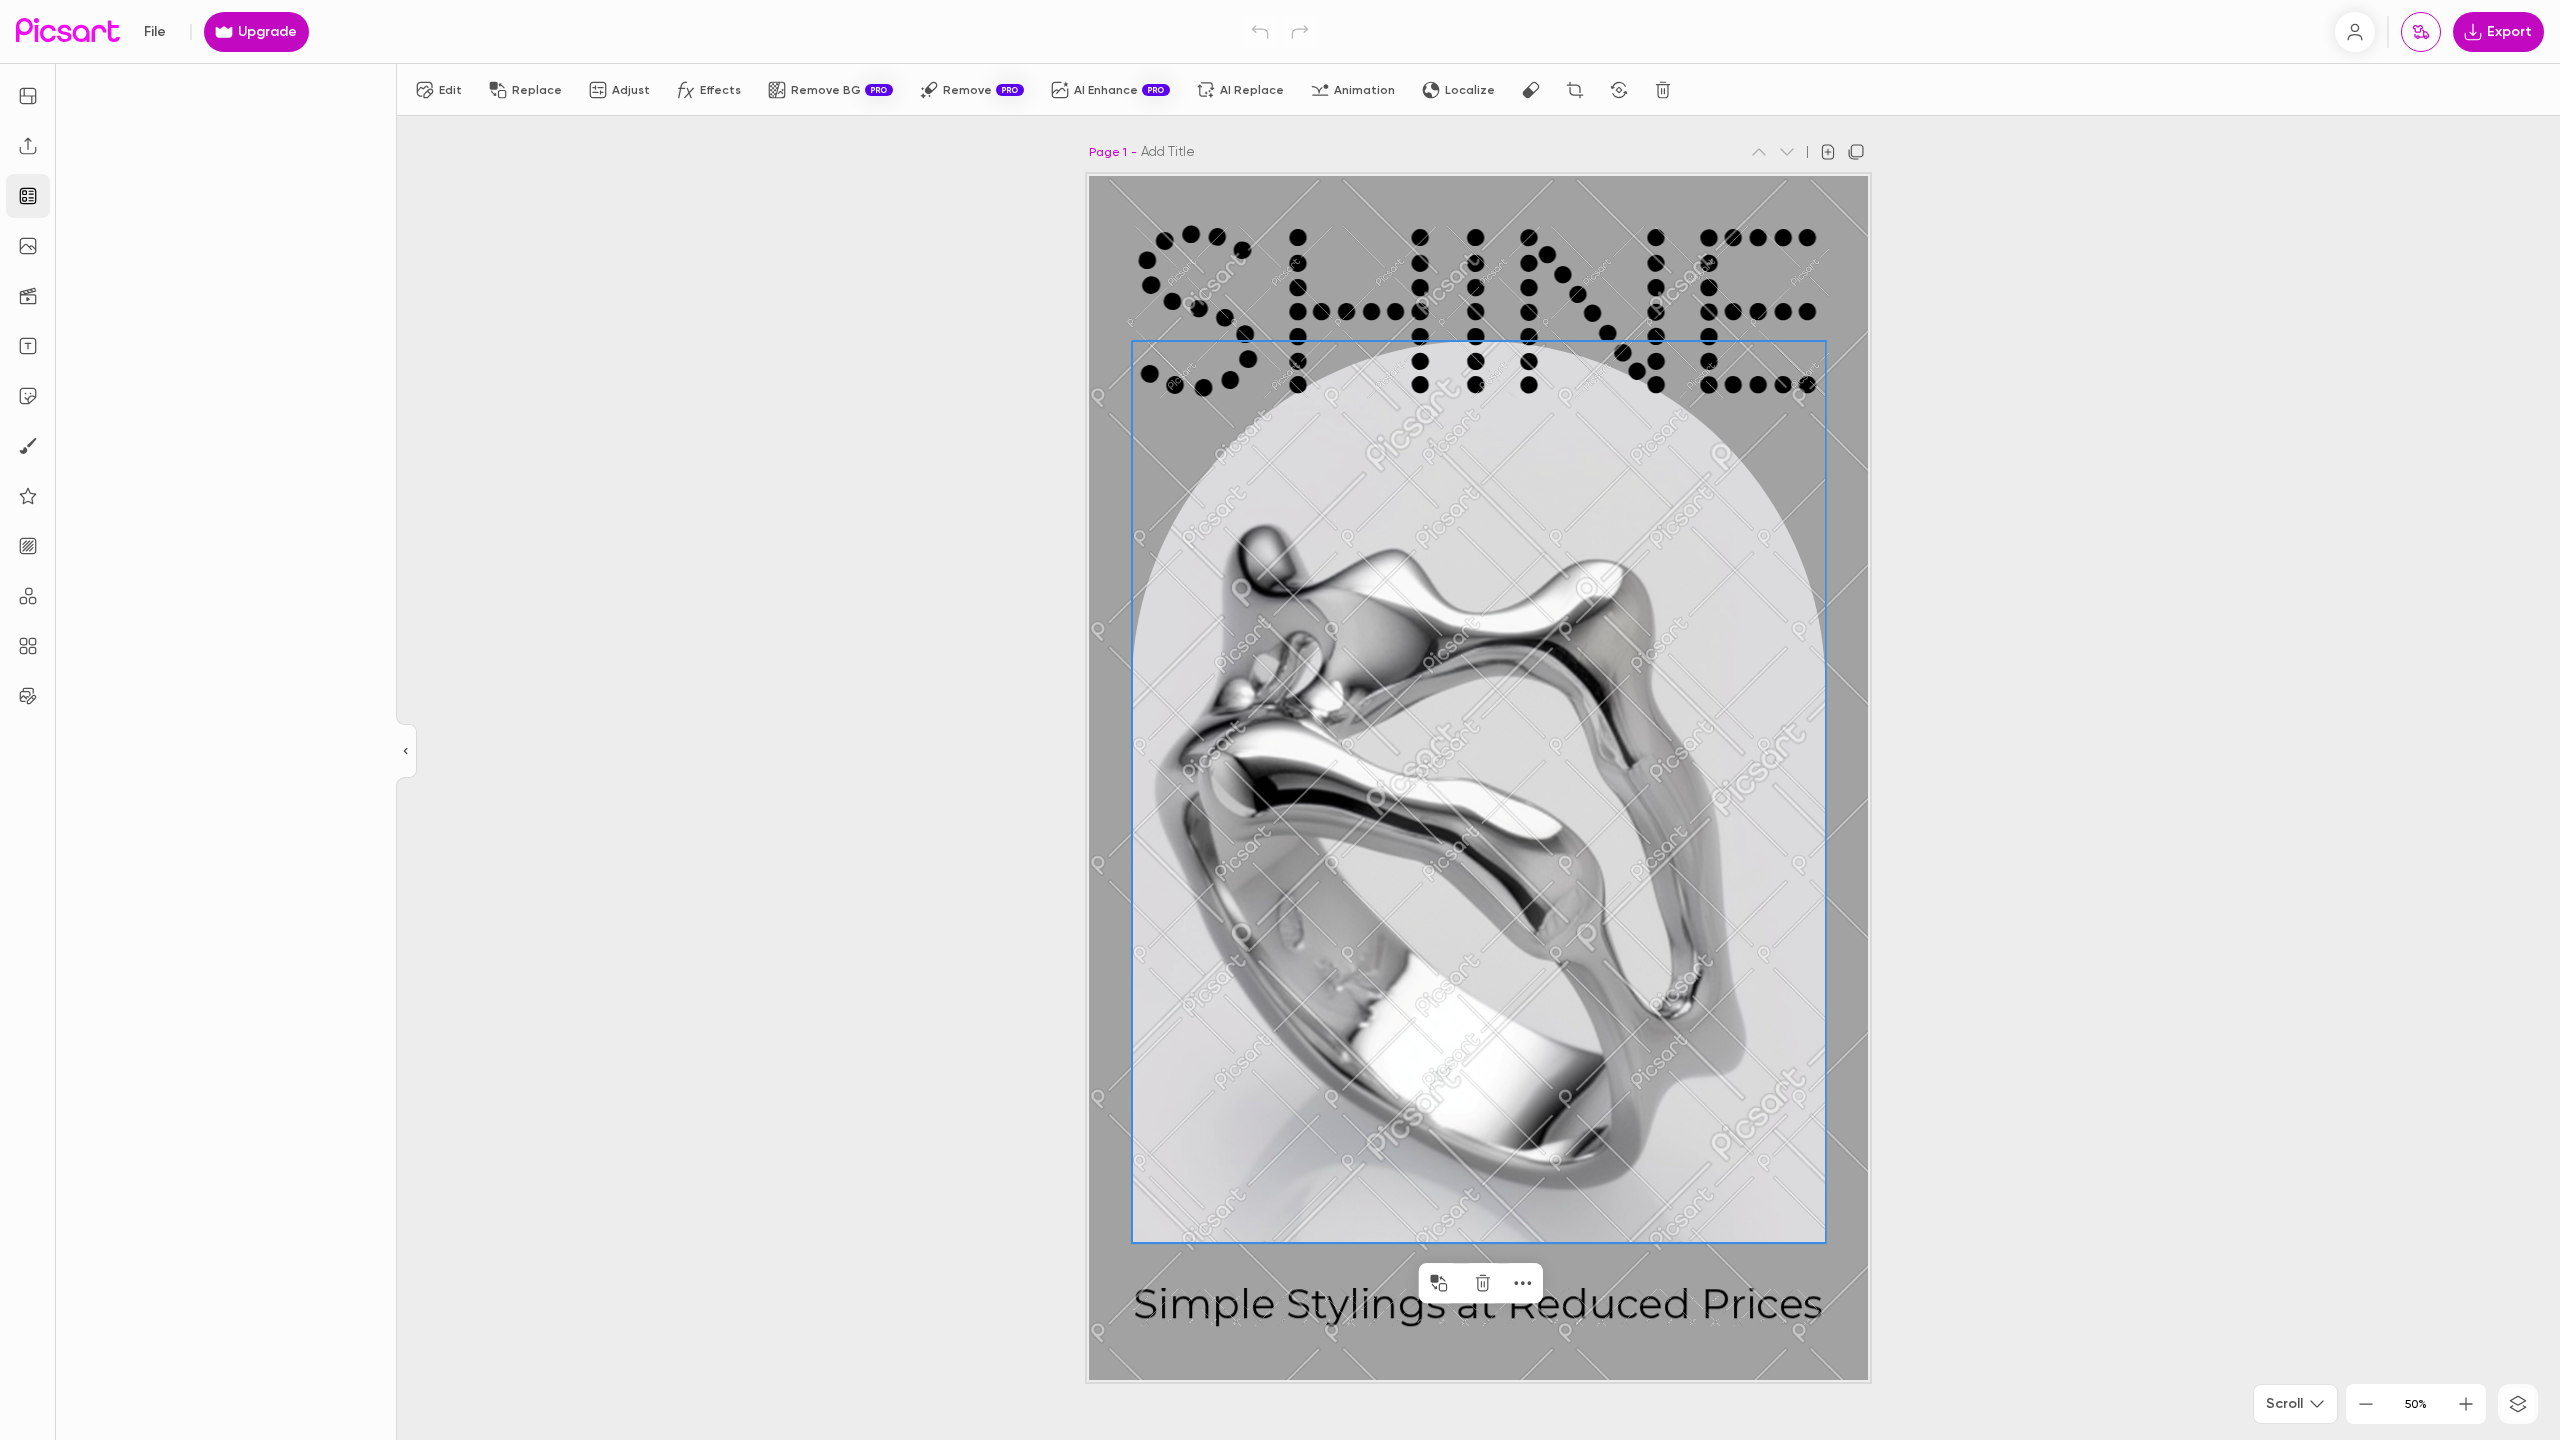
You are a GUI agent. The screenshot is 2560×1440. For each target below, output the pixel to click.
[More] (1523, 1283)
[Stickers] (28, 396)
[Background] (28, 546)
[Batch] (28, 696)
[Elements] (28, 496)
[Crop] (1575, 90)
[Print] (2421, 32)
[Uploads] (28, 146)
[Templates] (28, 196)
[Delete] (1663, 90)
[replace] (1439, 1283)
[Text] (28, 346)
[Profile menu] (2355, 32)
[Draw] (28, 446)
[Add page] (1828, 152)
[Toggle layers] (2518, 1404)
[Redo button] (1300, 32)
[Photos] (28, 246)
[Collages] (28, 646)
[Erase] (1531, 90)
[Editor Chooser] (406, 752)
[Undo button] (1260, 32)
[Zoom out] (2366, 1404)
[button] (1280, 720)
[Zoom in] (2466, 1404)
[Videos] (28, 296)
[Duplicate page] (1856, 152)
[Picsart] (68, 31)
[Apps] (28, 596)
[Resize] (28, 96)
